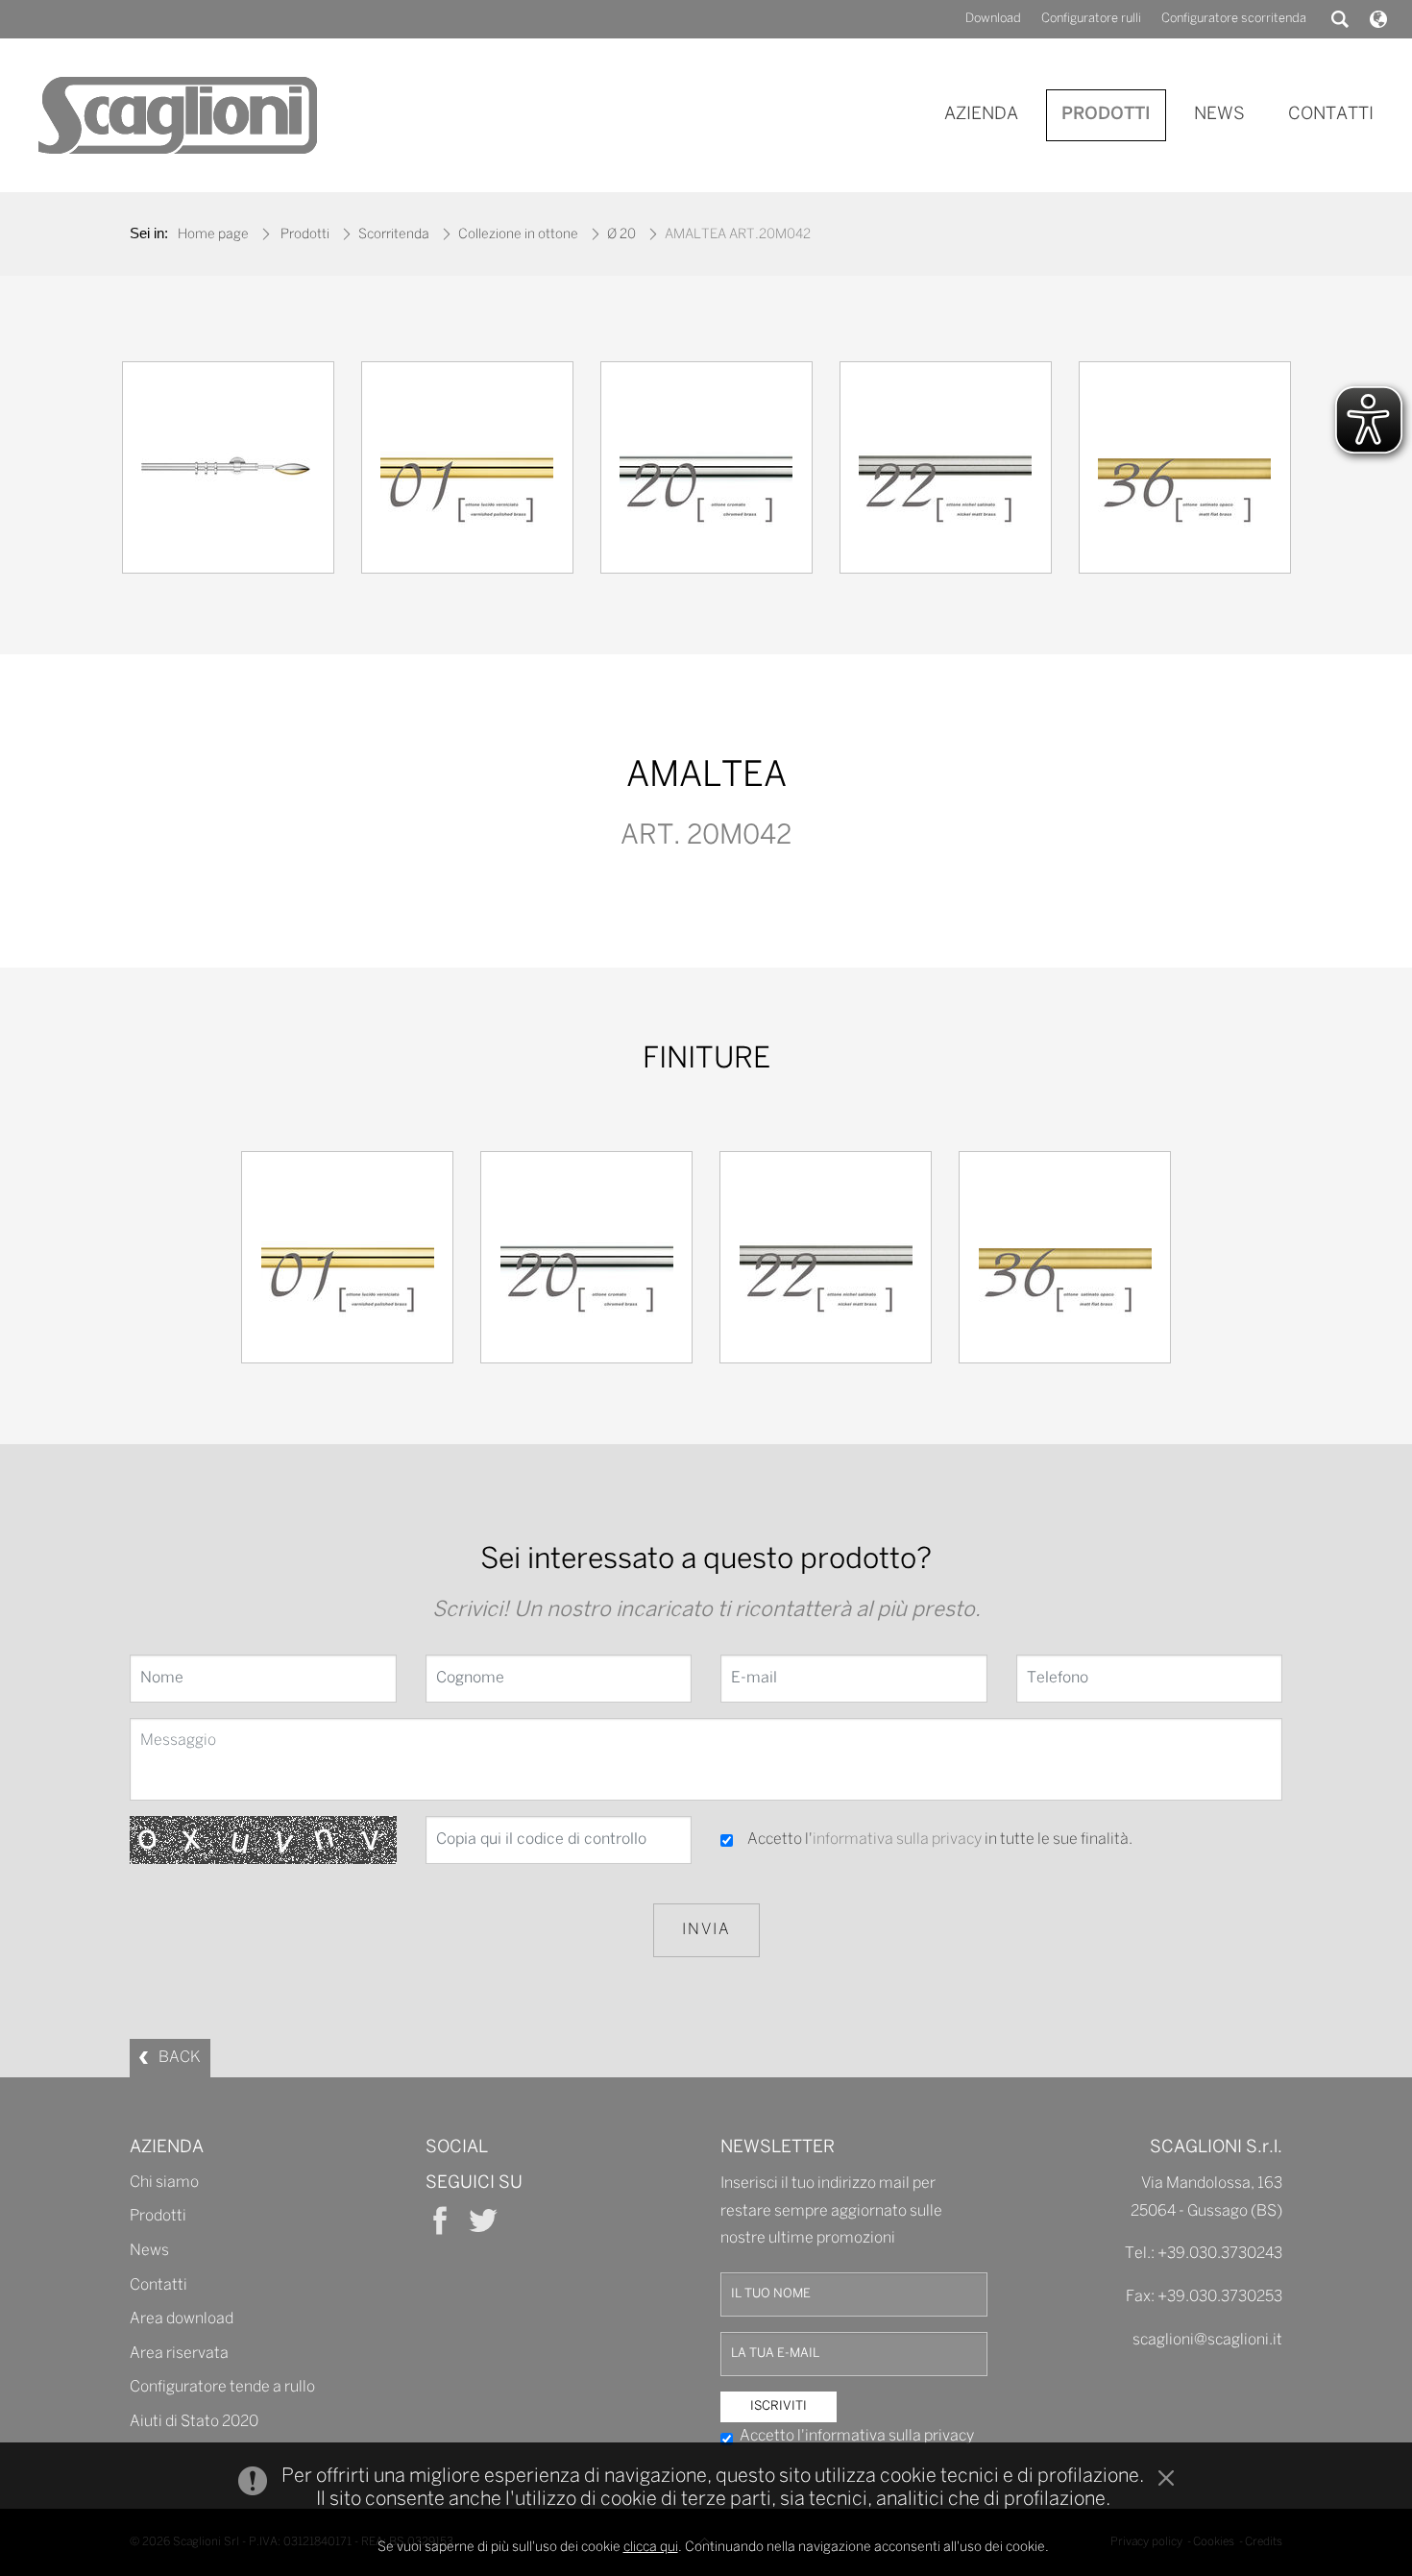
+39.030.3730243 (1220, 2254)
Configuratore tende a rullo (222, 2387)
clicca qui (651, 2548)
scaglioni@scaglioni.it (1207, 2340)
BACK (180, 2058)
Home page (213, 235)
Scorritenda (394, 235)
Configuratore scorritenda (1234, 19)
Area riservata (179, 2354)
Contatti (158, 2285)
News (149, 2251)
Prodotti (305, 235)
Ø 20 (621, 235)
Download (993, 19)
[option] (228, 472)
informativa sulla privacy (897, 1840)
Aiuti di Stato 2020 (194, 2422)
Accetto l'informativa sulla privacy (857, 2436)
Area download (182, 2319)
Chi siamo (164, 2183)
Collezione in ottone (518, 235)
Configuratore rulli (1091, 19)
